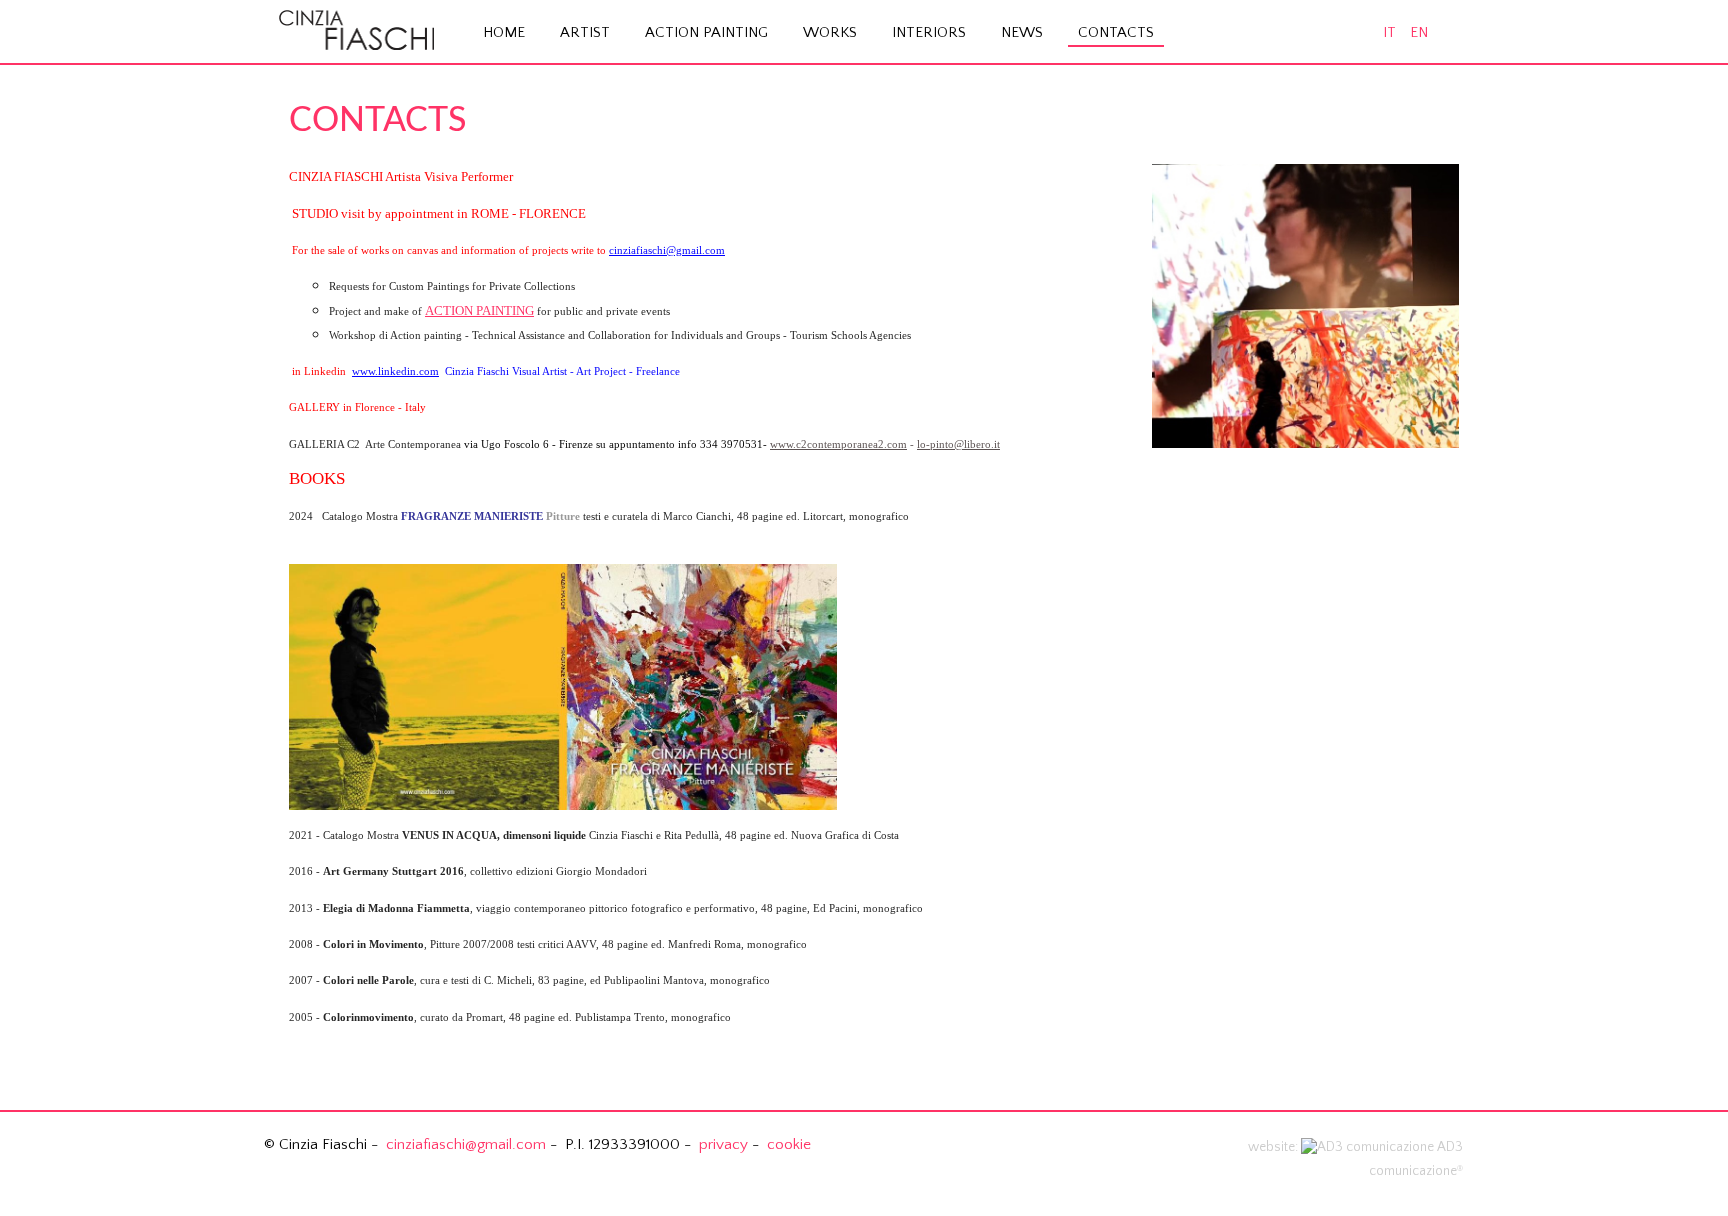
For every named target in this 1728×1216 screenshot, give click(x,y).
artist (585, 32)
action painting (706, 32)
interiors (929, 32)
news (1022, 32)
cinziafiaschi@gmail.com (667, 250)
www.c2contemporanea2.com (838, 444)
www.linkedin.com (395, 371)
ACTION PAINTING (479, 310)
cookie (789, 1144)
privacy (723, 1144)
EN (1419, 32)
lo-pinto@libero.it (958, 444)
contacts (1116, 32)
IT (1391, 32)
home (504, 32)
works (830, 32)
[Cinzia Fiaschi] (356, 25)
